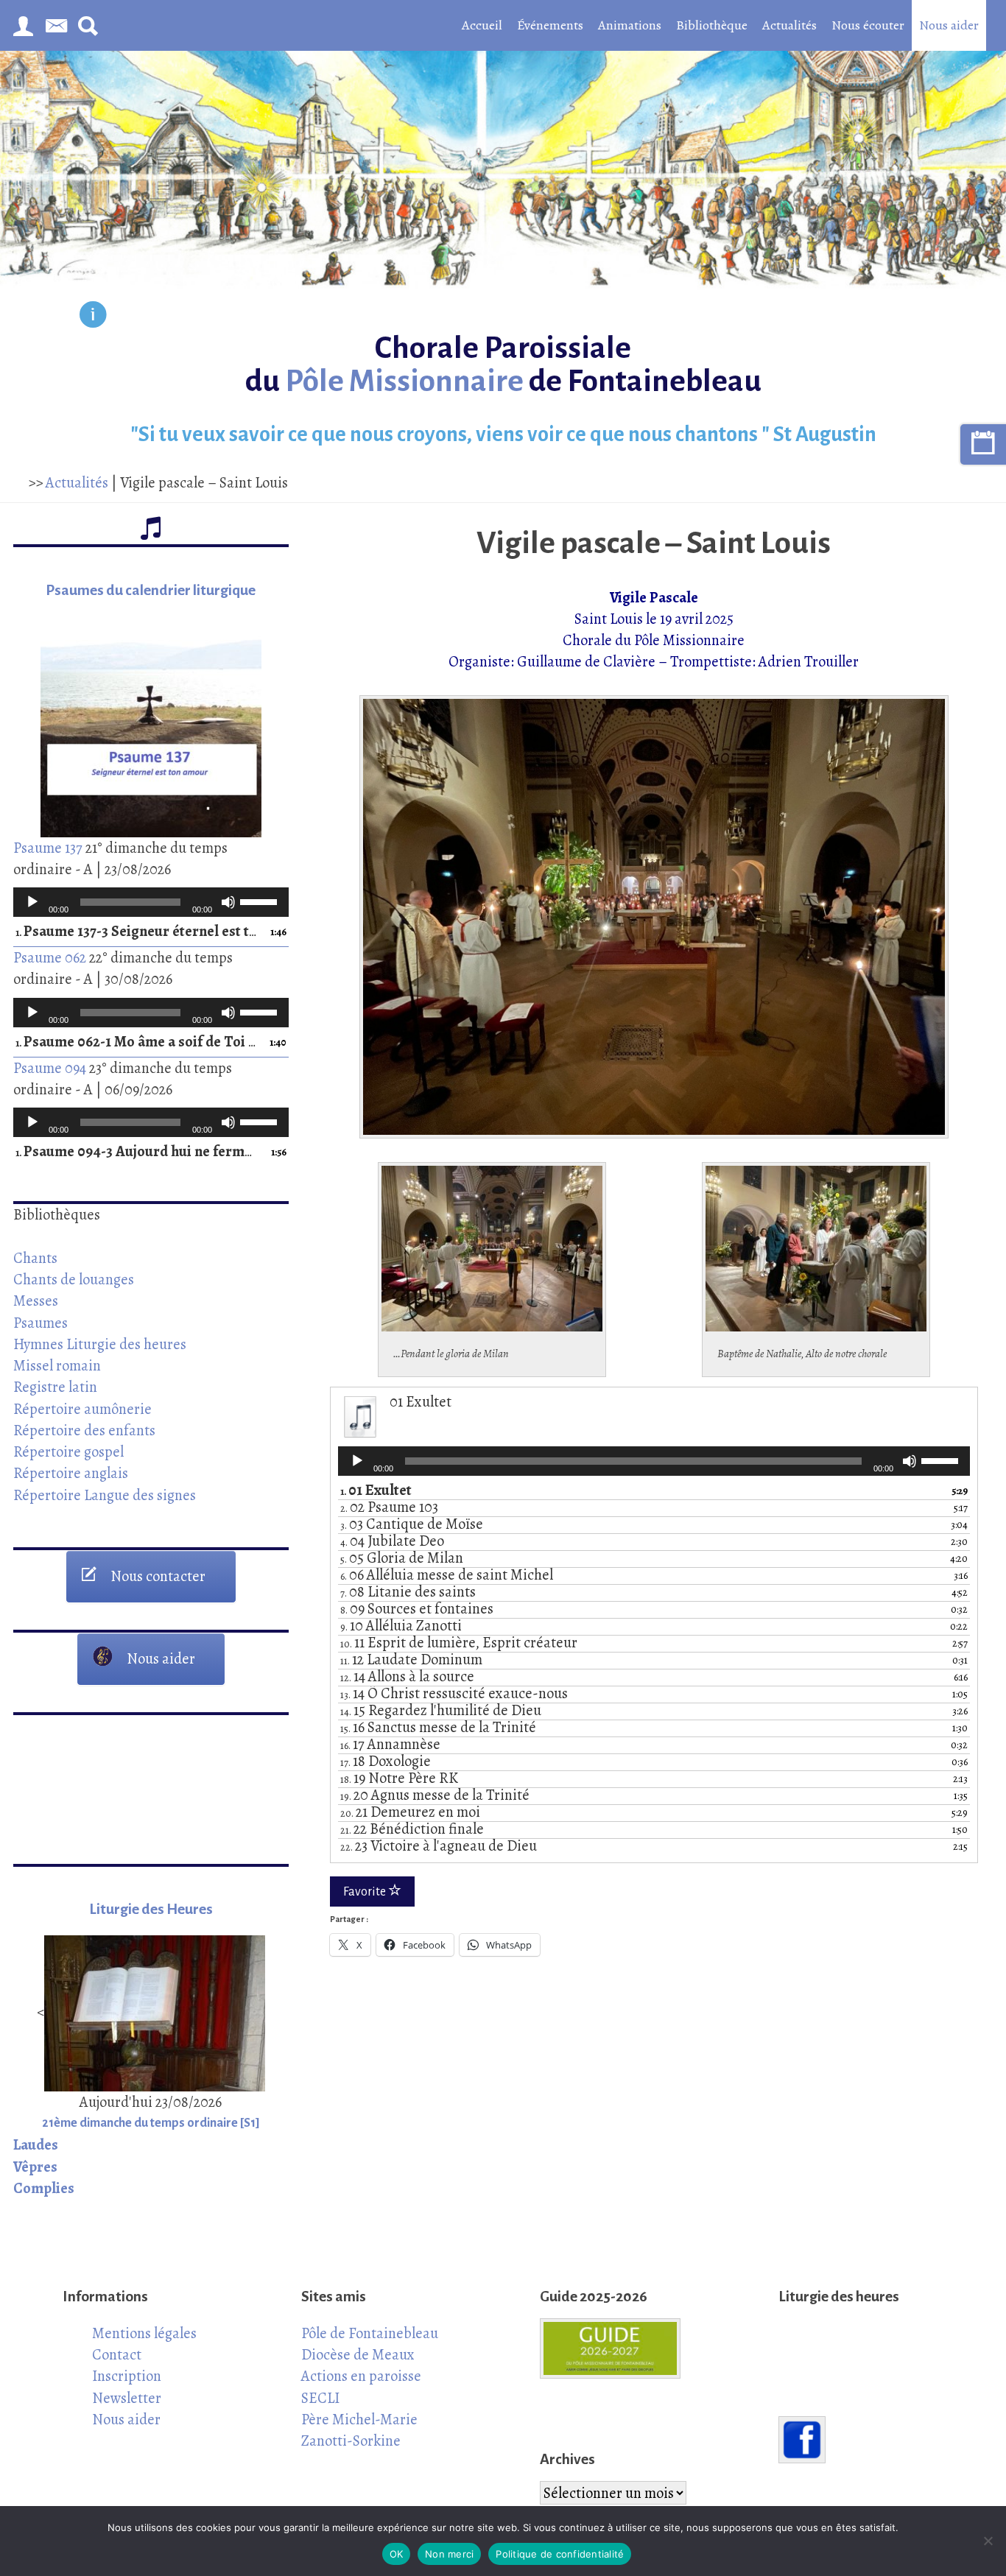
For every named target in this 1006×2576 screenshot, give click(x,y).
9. (401, 1627)
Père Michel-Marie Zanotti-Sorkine (359, 2430)
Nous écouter (868, 25)
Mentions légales (144, 2333)
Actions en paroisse (361, 2376)
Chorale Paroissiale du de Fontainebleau (503, 365)
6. (447, 1576)
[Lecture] (32, 902)
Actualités (789, 25)
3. (412, 1525)
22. (439, 1847)
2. (389, 1508)
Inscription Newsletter (127, 2386)
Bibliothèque (712, 25)
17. (386, 1762)
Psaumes (41, 1323)
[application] (151, 902)
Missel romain (57, 1365)
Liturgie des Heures (151, 1909)
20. (410, 1813)
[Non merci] (988, 2541)
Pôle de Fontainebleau (370, 2333)
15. (438, 1728)
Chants (35, 1258)
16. (390, 1745)
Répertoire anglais (71, 1473)
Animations (630, 25)
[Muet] (228, 902)
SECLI (320, 2398)
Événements (550, 25)
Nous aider (949, 25)
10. (459, 1644)
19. (435, 1796)
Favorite (366, 1892)
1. (136, 932)
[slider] (261, 901)
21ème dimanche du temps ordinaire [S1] (151, 2123)
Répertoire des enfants (84, 1430)
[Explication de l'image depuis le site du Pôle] (93, 317)
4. (392, 1542)
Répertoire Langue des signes (105, 1495)
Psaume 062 (50, 957)
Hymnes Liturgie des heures (100, 1344)
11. (411, 1661)
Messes (36, 1301)
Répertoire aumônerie (82, 1409)
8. (417, 1610)
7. (408, 1593)
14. (441, 1711)
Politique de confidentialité (560, 2554)
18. (399, 1779)
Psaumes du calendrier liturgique (151, 590)
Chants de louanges (74, 1279)
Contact (117, 2354)
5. (402, 1559)
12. (407, 1678)
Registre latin (55, 1387)
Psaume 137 (48, 848)
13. (454, 1695)
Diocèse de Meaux (358, 2354)
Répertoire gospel (68, 1451)
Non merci (449, 2554)
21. (412, 1830)
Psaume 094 (50, 1068)
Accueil (482, 25)
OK (397, 2554)
